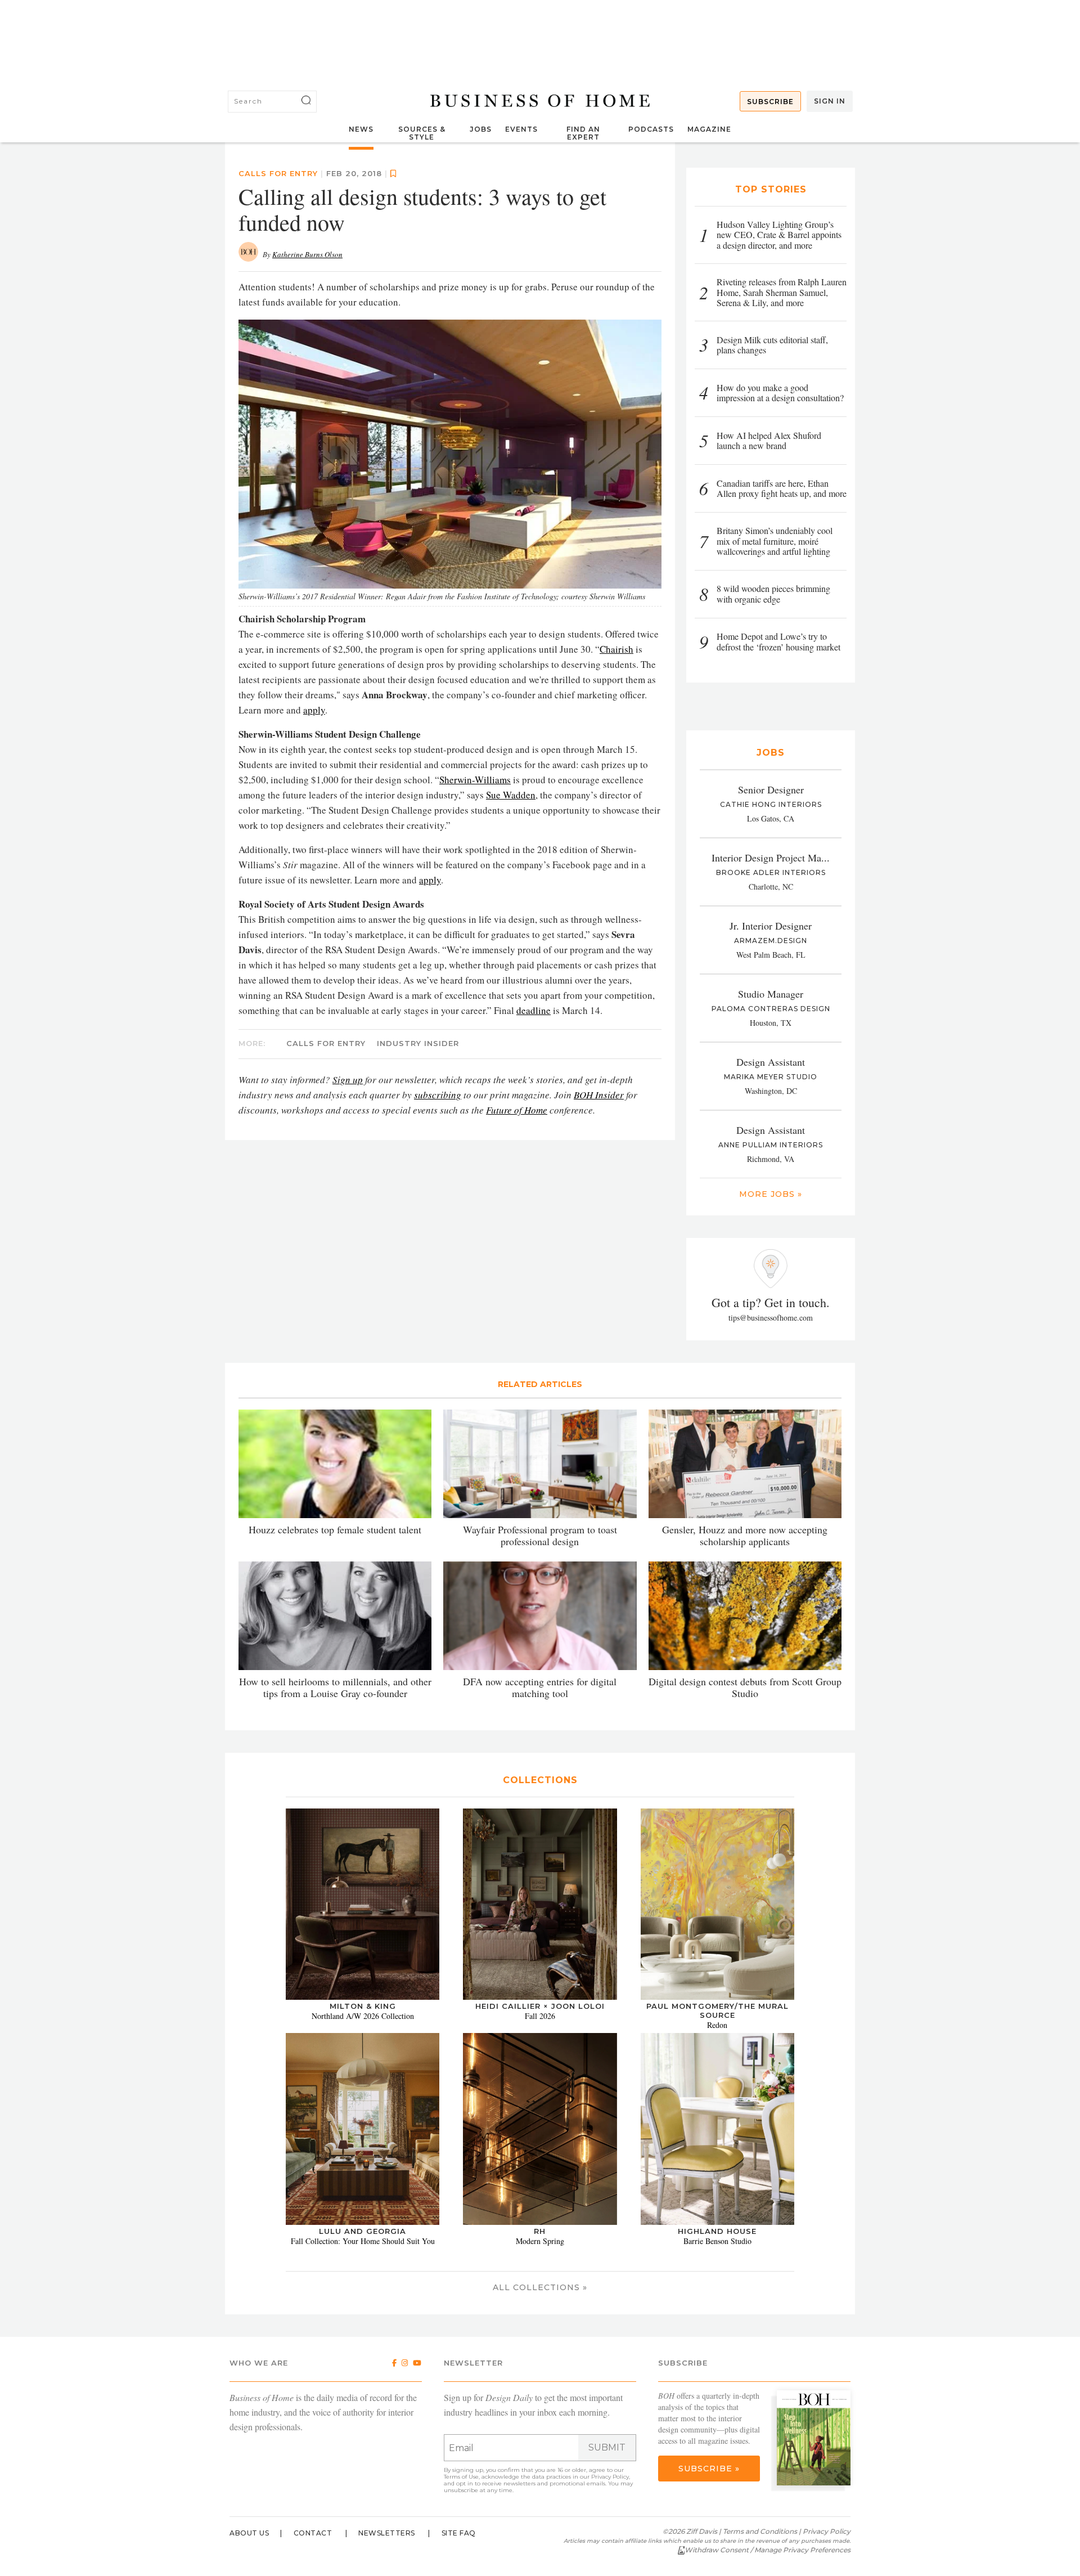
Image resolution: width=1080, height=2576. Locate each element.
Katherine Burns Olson (307, 254)
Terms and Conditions (760, 2531)
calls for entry (278, 173)
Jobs (481, 129)
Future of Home (517, 1110)
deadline (534, 1010)
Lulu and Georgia (363, 2231)
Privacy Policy (610, 2477)
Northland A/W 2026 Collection (363, 2016)
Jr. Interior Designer (771, 926)
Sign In (830, 101)
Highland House (717, 2231)
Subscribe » (709, 2469)
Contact (313, 2533)
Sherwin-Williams (475, 780)
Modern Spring (540, 2241)
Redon (717, 2025)
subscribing (438, 1095)
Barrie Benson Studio (717, 2241)
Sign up (348, 1080)
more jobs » (771, 1194)
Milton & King (363, 2006)
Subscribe (770, 102)
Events (521, 129)
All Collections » (540, 2287)
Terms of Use (461, 2477)
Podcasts (651, 129)
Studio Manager (771, 994)
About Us (249, 2533)
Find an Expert (583, 133)
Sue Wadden (511, 795)
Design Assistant (771, 1062)
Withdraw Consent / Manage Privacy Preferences (768, 2550)
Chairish (616, 649)
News (361, 129)
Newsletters (387, 2533)
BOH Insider (599, 1095)
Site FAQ (459, 2533)
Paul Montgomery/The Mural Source (717, 2010)
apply (314, 710)
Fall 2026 (540, 2016)
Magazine (709, 129)
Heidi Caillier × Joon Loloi (540, 2006)
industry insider (418, 1043)
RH (540, 2231)
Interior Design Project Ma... (771, 858)
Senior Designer (771, 789)
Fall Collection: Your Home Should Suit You (363, 2241)
